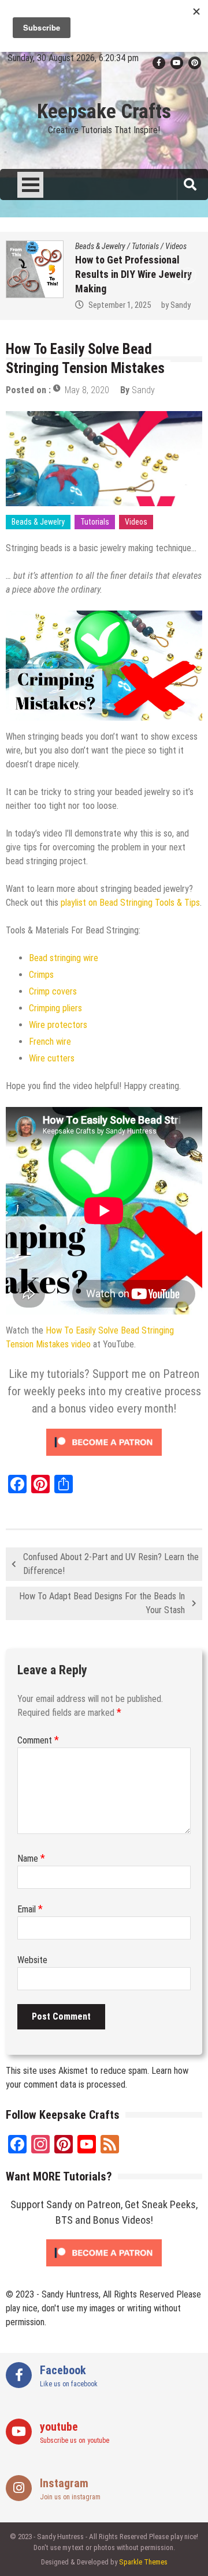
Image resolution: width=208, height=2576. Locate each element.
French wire (50, 1042)
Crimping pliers (55, 1008)
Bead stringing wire (64, 958)
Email (30, 1909)
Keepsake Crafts (104, 112)
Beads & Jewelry (119, 246)
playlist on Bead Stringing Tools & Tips (130, 903)
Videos (195, 246)
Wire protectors (58, 1025)
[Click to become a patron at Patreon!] (104, 1458)
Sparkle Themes (143, 2562)
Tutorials (164, 246)
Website (32, 1960)
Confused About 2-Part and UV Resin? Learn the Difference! (111, 1564)
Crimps (41, 975)
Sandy (182, 305)
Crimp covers (53, 991)
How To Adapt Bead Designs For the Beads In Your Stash (102, 1603)
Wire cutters (52, 1058)
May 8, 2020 (87, 390)
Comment (38, 1740)
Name (31, 1858)
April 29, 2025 (130, 305)
